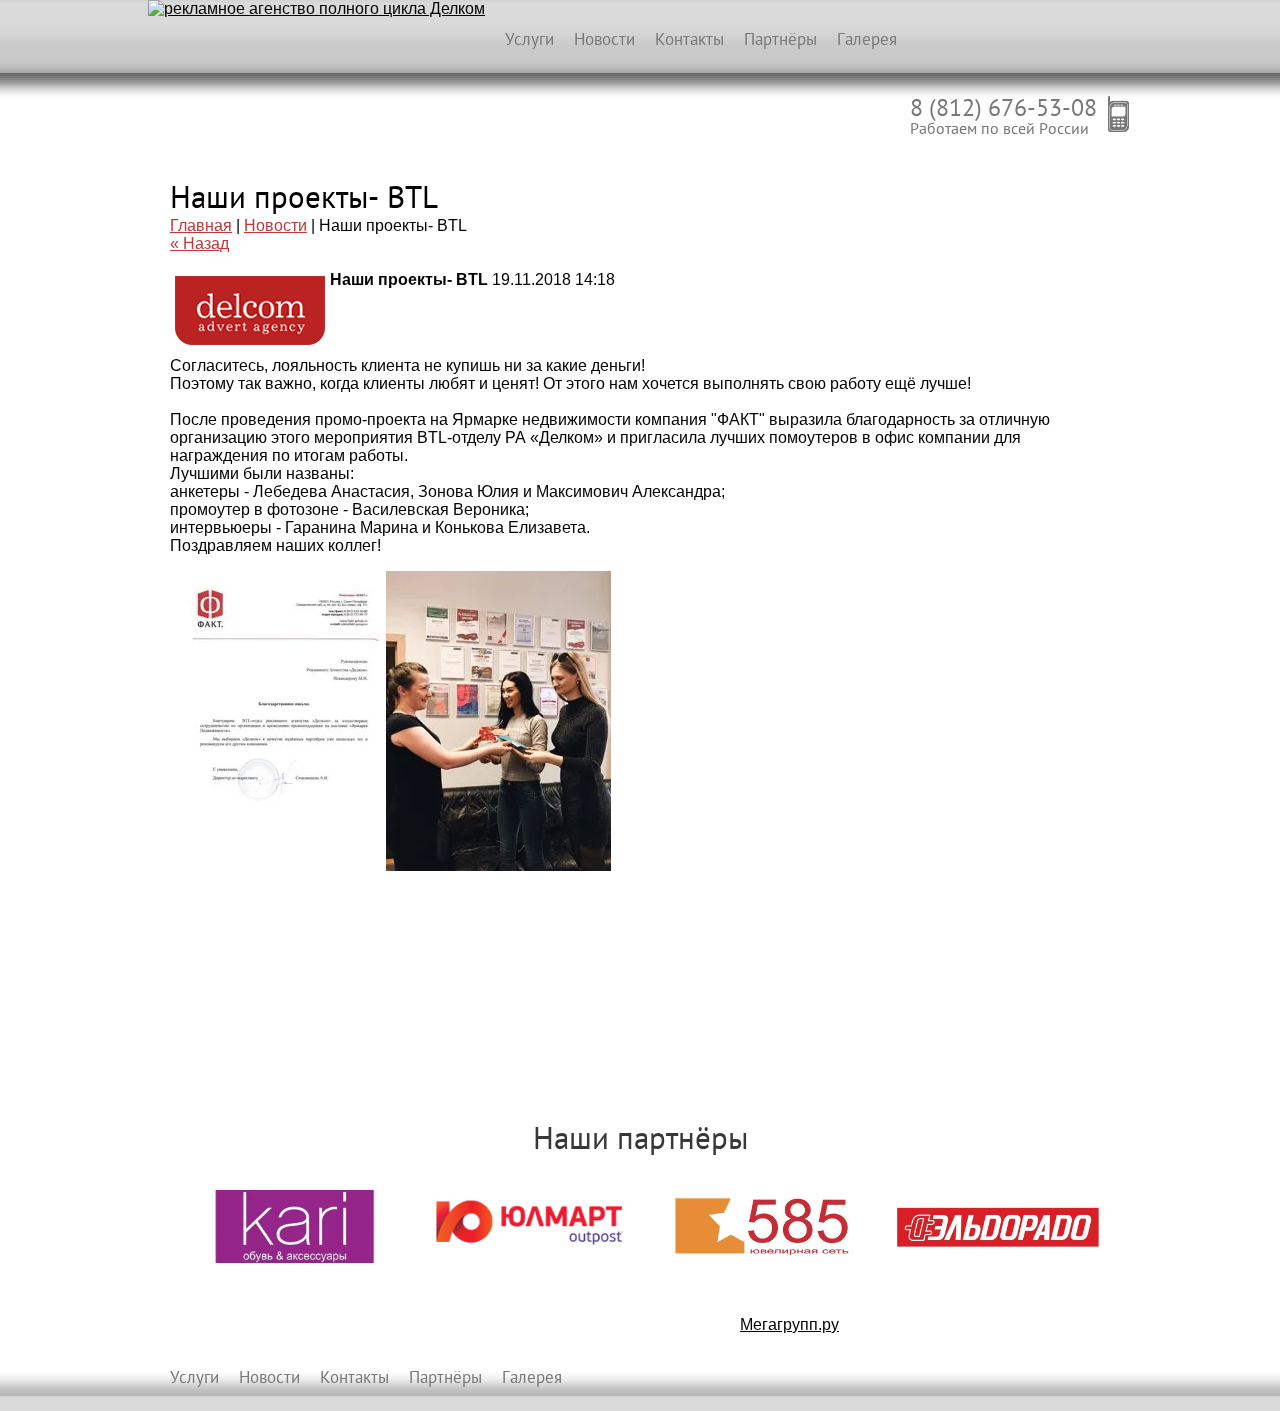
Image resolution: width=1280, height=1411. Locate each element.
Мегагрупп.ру (789, 1324)
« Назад (199, 243)
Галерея (867, 39)
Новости (604, 39)
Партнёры (780, 39)
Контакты (689, 39)
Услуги (529, 39)
